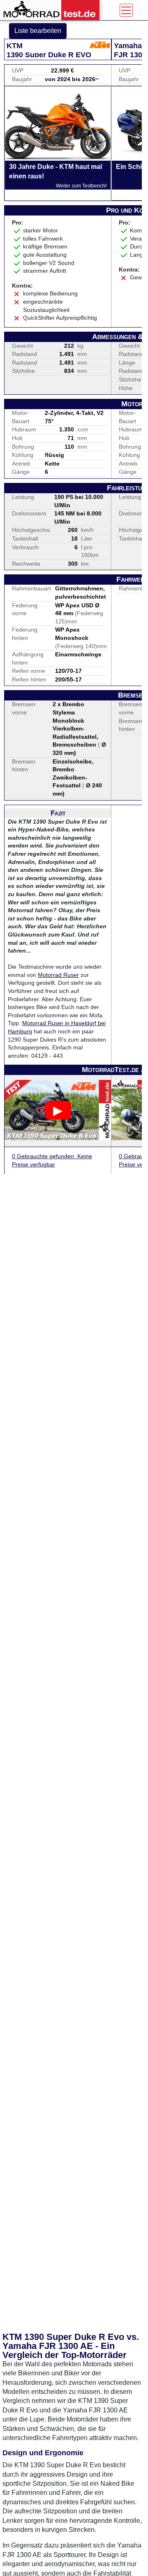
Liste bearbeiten (38, 31)
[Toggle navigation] (126, 10)
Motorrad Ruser (58, 975)
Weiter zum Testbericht (81, 186)
